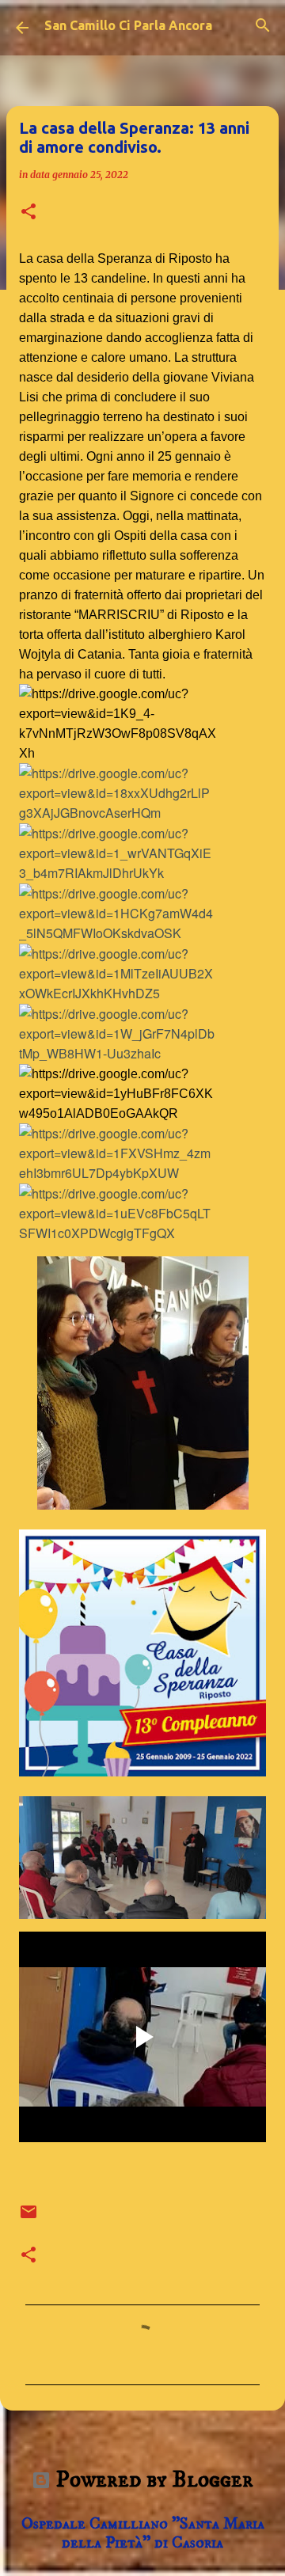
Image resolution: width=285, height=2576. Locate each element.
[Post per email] (28, 2217)
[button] (28, 213)
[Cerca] (263, 25)
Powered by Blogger (152, 2480)
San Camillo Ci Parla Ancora (128, 25)
